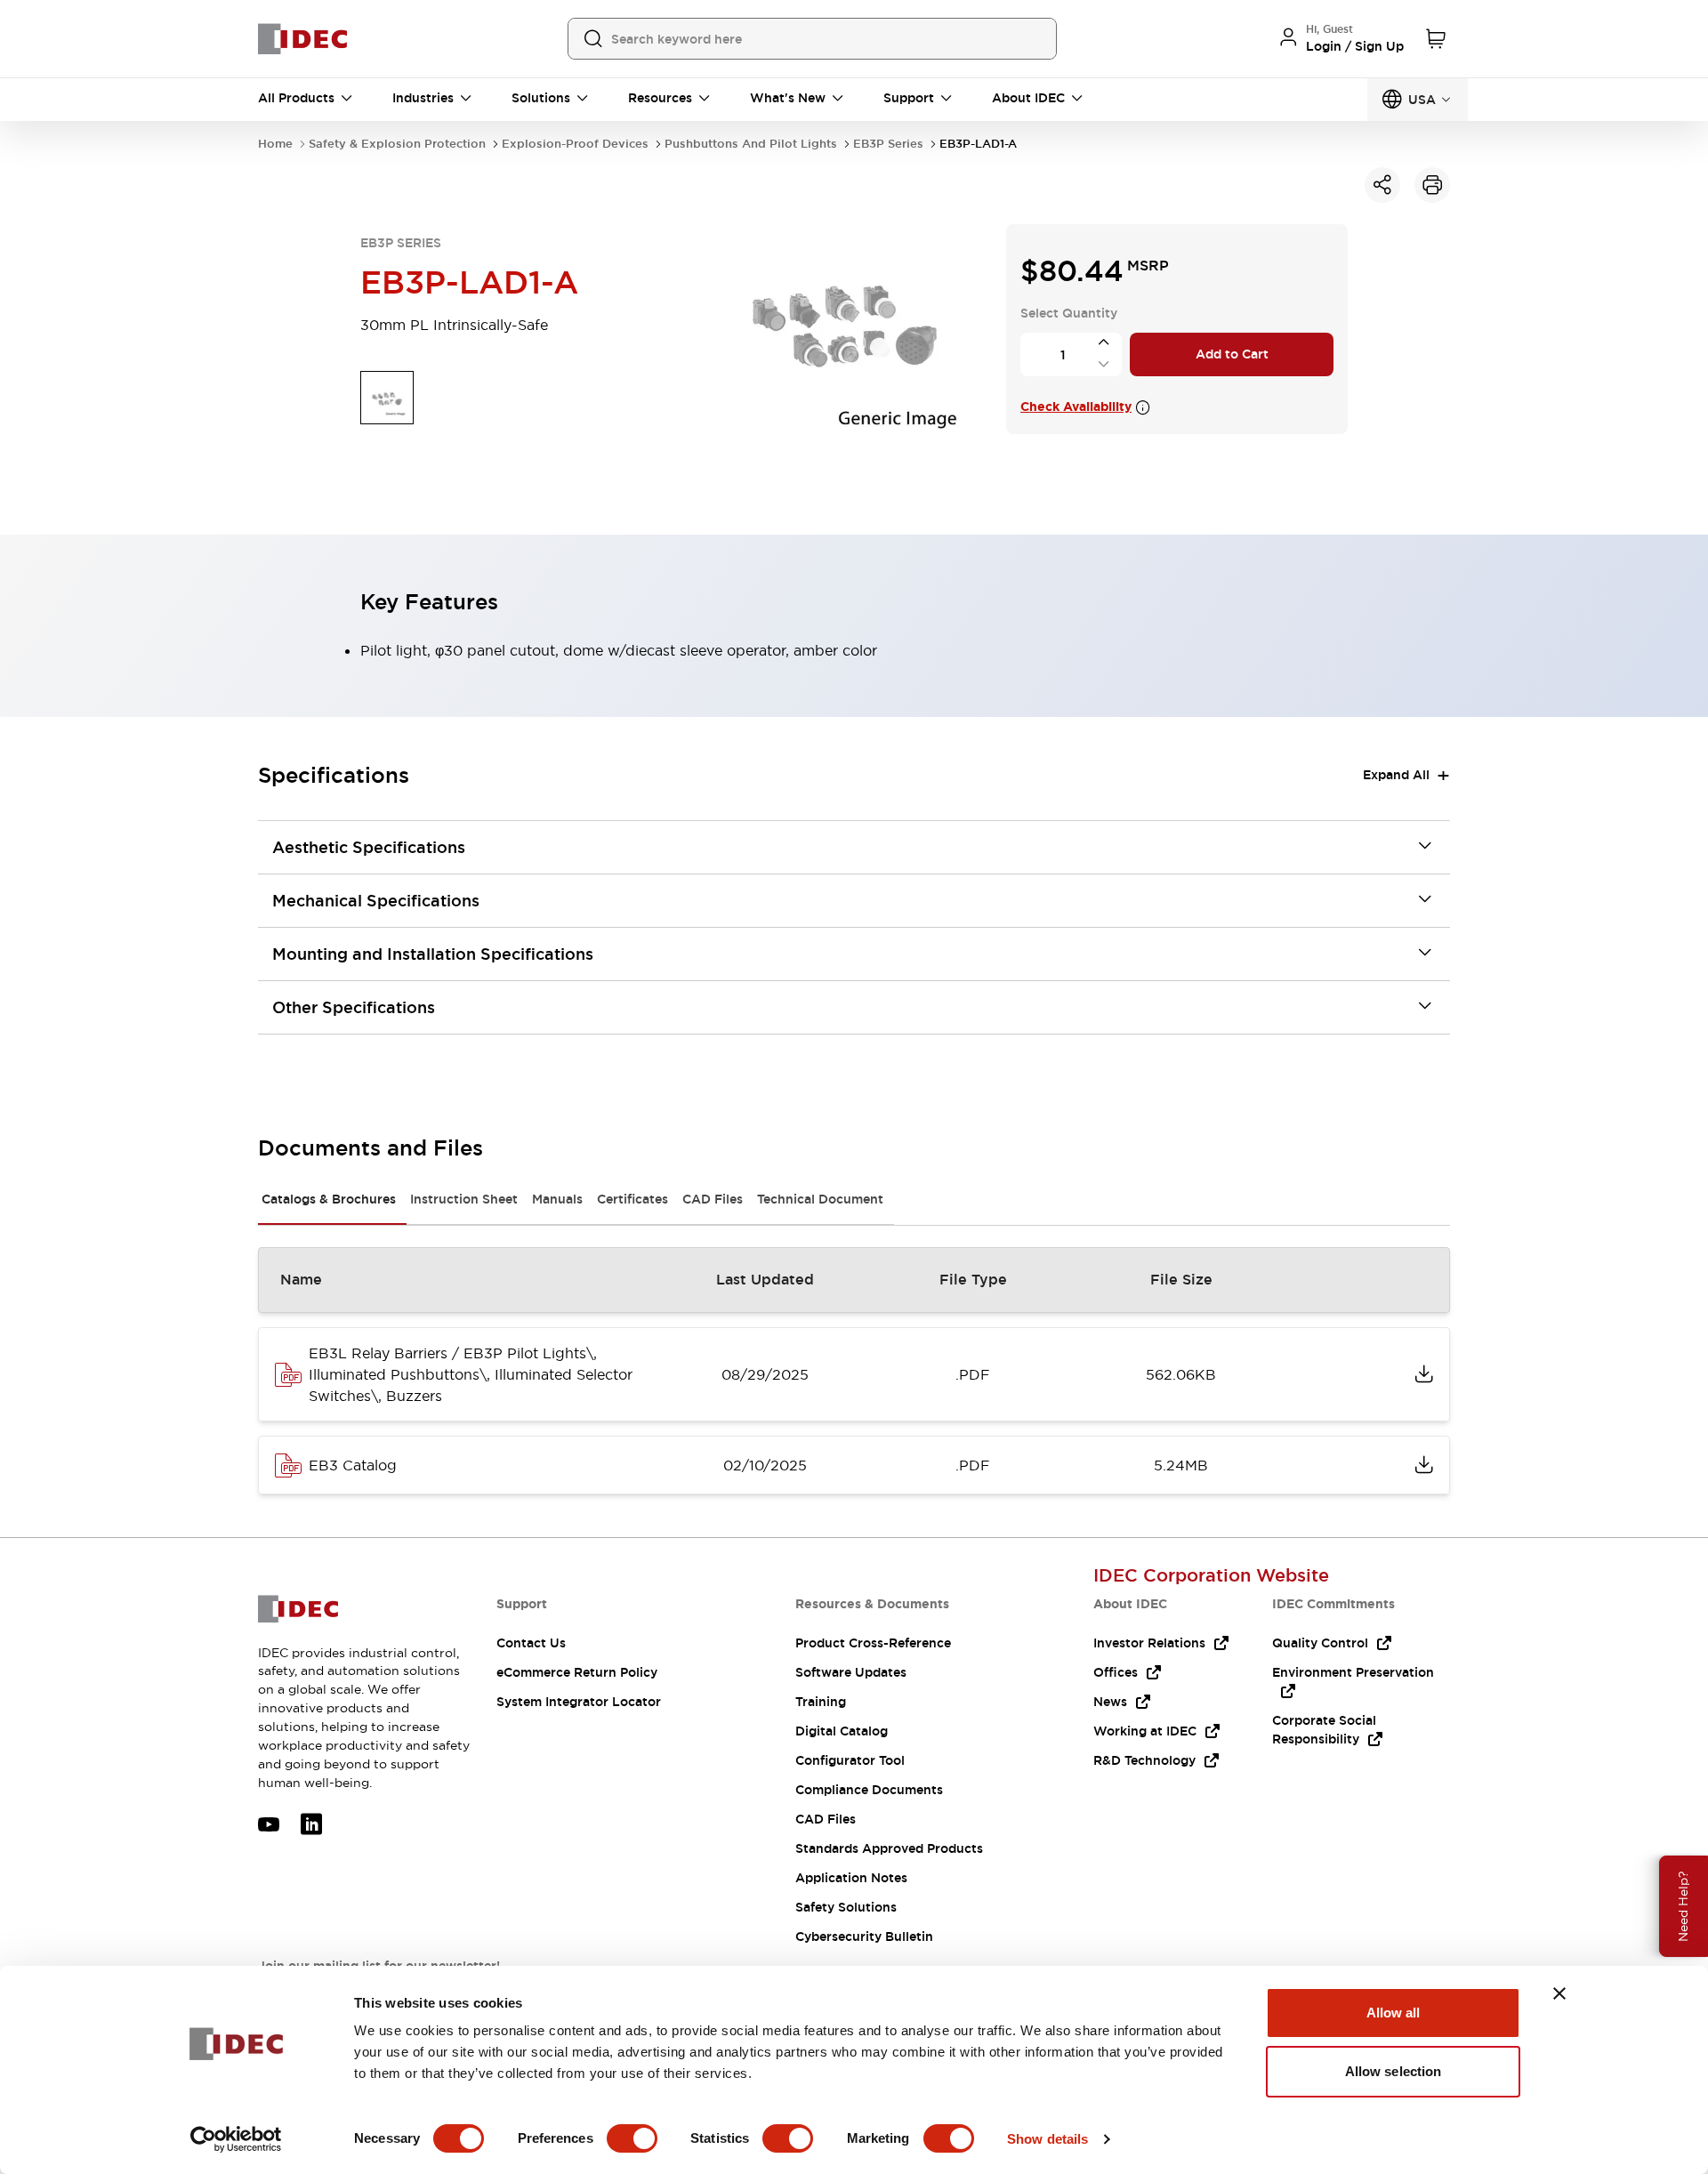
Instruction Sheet (464, 1199)
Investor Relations (1149, 1643)
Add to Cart (1232, 354)
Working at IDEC (1145, 1731)
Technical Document (820, 1199)
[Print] (1432, 185)
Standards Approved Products (889, 1848)
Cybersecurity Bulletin (864, 1936)
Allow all (1394, 2013)
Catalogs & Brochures (329, 1199)
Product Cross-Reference (873, 1643)
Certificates (632, 1199)
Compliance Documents (869, 1790)
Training (821, 1702)
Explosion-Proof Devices (575, 144)
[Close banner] (1559, 1993)
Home (275, 144)
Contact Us (531, 1643)
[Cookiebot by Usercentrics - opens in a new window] (236, 2139)
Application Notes (851, 1878)
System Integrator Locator (579, 1702)
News (1110, 1702)
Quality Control (1320, 1643)
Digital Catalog (842, 1731)
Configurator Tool (850, 1760)
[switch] (632, 2138)
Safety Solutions (846, 1907)
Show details (1047, 2139)
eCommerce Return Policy (577, 1672)
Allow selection (1394, 2071)
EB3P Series (888, 144)
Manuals (557, 1199)
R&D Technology (1144, 1760)
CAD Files (713, 1199)
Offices (1116, 1672)
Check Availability (1076, 407)
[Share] (1382, 185)
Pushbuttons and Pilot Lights (751, 144)
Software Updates (851, 1672)
